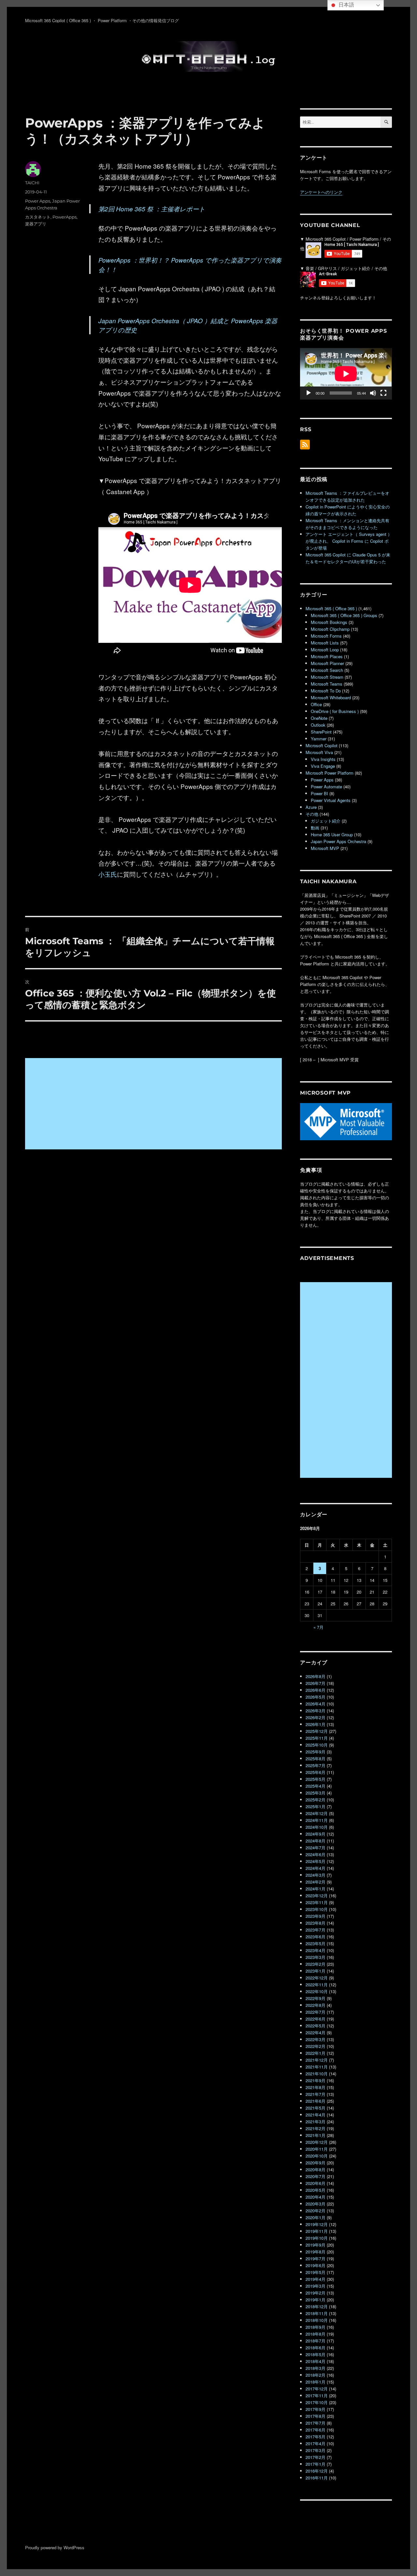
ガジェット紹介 (326, 821)
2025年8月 (316, 1758)
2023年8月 (316, 1923)
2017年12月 (317, 2389)
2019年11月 (317, 2231)
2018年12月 (317, 2306)
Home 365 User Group (332, 834)
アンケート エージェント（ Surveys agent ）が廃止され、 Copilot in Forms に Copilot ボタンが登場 (349, 541)
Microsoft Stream (327, 677)
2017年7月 (316, 2423)
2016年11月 (317, 2478)
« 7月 (318, 1627)
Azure (311, 807)
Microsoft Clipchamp (330, 629)
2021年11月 (317, 2067)
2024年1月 (316, 1889)
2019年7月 (316, 2258)
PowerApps (65, 217)
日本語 (346, 5)
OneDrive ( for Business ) (335, 711)
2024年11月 (317, 1820)
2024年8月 (316, 1841)
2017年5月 (316, 2437)
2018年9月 (316, 2327)
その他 (312, 814)
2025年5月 (316, 1779)
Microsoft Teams (327, 684)
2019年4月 (316, 2279)
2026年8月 (316, 1676)
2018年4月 (316, 2361)
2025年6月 (316, 1772)
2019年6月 (316, 2265)
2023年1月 (316, 1971)
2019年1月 (316, 2300)
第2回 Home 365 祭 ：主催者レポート (152, 209)
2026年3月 (316, 1711)
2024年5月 (316, 1861)
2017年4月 (316, 2443)
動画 (315, 828)
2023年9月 (316, 1916)
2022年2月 (316, 2046)
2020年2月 (316, 2211)
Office (316, 704)
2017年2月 (316, 2457)
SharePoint (321, 732)
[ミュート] (373, 393)
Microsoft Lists (325, 643)
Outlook (318, 725)
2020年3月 (316, 2204)
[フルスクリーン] (383, 393)
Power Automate (326, 787)
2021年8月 (316, 2087)
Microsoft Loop (325, 650)
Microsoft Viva (319, 752)
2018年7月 (316, 2341)
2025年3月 (316, 1793)
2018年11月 (317, 2313)
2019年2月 (316, 2293)
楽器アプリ (36, 224)
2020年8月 (316, 2169)
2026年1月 (316, 1724)
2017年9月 (316, 2409)
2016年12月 (317, 2471)
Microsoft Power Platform (330, 773)
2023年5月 (316, 1943)
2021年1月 (316, 2135)
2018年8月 (316, 2334)
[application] (346, 374)
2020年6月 (316, 2183)
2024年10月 (317, 1827)
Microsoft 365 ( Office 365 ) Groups (344, 615)
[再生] (309, 393)
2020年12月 (317, 2142)
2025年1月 (316, 1806)
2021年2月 (316, 2128)
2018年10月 (317, 2320)
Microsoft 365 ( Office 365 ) (331, 608)
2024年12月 (317, 1813)
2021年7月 (316, 2094)
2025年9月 (316, 1752)
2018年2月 (316, 2375)
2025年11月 (317, 1738)
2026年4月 (316, 1704)
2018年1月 (316, 2382)
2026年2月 (316, 1717)
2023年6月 (316, 1937)
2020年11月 (317, 2149)
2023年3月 (316, 1957)
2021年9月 (316, 2080)
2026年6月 (316, 1690)
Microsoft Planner (327, 663)
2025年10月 (317, 1745)
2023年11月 (317, 1902)
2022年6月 (316, 2019)
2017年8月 (316, 2416)
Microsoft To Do (326, 691)
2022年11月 (317, 1985)
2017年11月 (317, 2395)
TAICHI (32, 183)
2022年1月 (316, 2053)
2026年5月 (316, 1697)
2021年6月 (316, 2101)
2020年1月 (316, 2217)
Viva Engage (323, 766)
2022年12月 (317, 1978)
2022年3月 (316, 2039)
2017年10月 (317, 2402)
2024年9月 (316, 1834)
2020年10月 (317, 2156)
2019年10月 (317, 2238)
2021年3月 (316, 2121)
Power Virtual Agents (331, 800)
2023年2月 (316, 1964)
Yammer (319, 739)
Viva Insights (323, 759)
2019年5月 (316, 2272)
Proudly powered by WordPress (55, 2547)
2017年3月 (316, 2450)
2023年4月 (316, 1950)
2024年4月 (316, 1868)
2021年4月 (316, 2115)
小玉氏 (108, 874)
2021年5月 (316, 2108)
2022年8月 (316, 2005)
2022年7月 (316, 2012)
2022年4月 (316, 2032)
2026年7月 (316, 1683)
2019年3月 (316, 2286)
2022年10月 (317, 1991)
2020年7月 (316, 2176)
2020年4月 (316, 2197)
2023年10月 (317, 1909)
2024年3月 (316, 1875)
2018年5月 (316, 2354)
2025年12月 (317, 1731)
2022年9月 (316, 1998)
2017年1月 (316, 2464)
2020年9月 (316, 2163)
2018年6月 (316, 2348)
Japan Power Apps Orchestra (338, 841)
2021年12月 (317, 2060)
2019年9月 (316, 2245)
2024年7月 (316, 1848)
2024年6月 (316, 1854)
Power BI (319, 793)
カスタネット (38, 217)
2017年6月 (316, 2430)
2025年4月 (316, 1786)
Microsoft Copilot (322, 745)
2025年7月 (316, 1765)
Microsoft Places (327, 656)
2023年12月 (317, 1895)
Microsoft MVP (325, 848)
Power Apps (38, 201)
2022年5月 (316, 2026)
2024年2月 (316, 1882)
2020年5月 (316, 2190)
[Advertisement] (155, 1104)
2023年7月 (316, 1930)
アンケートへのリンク (321, 192)
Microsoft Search (327, 670)
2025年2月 (316, 1800)
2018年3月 (316, 2368)
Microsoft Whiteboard (331, 697)
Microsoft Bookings (329, 622)
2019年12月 (317, 2224)
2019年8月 (316, 2252)
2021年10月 (317, 2074)
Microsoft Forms (326, 636)
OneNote (319, 718)
